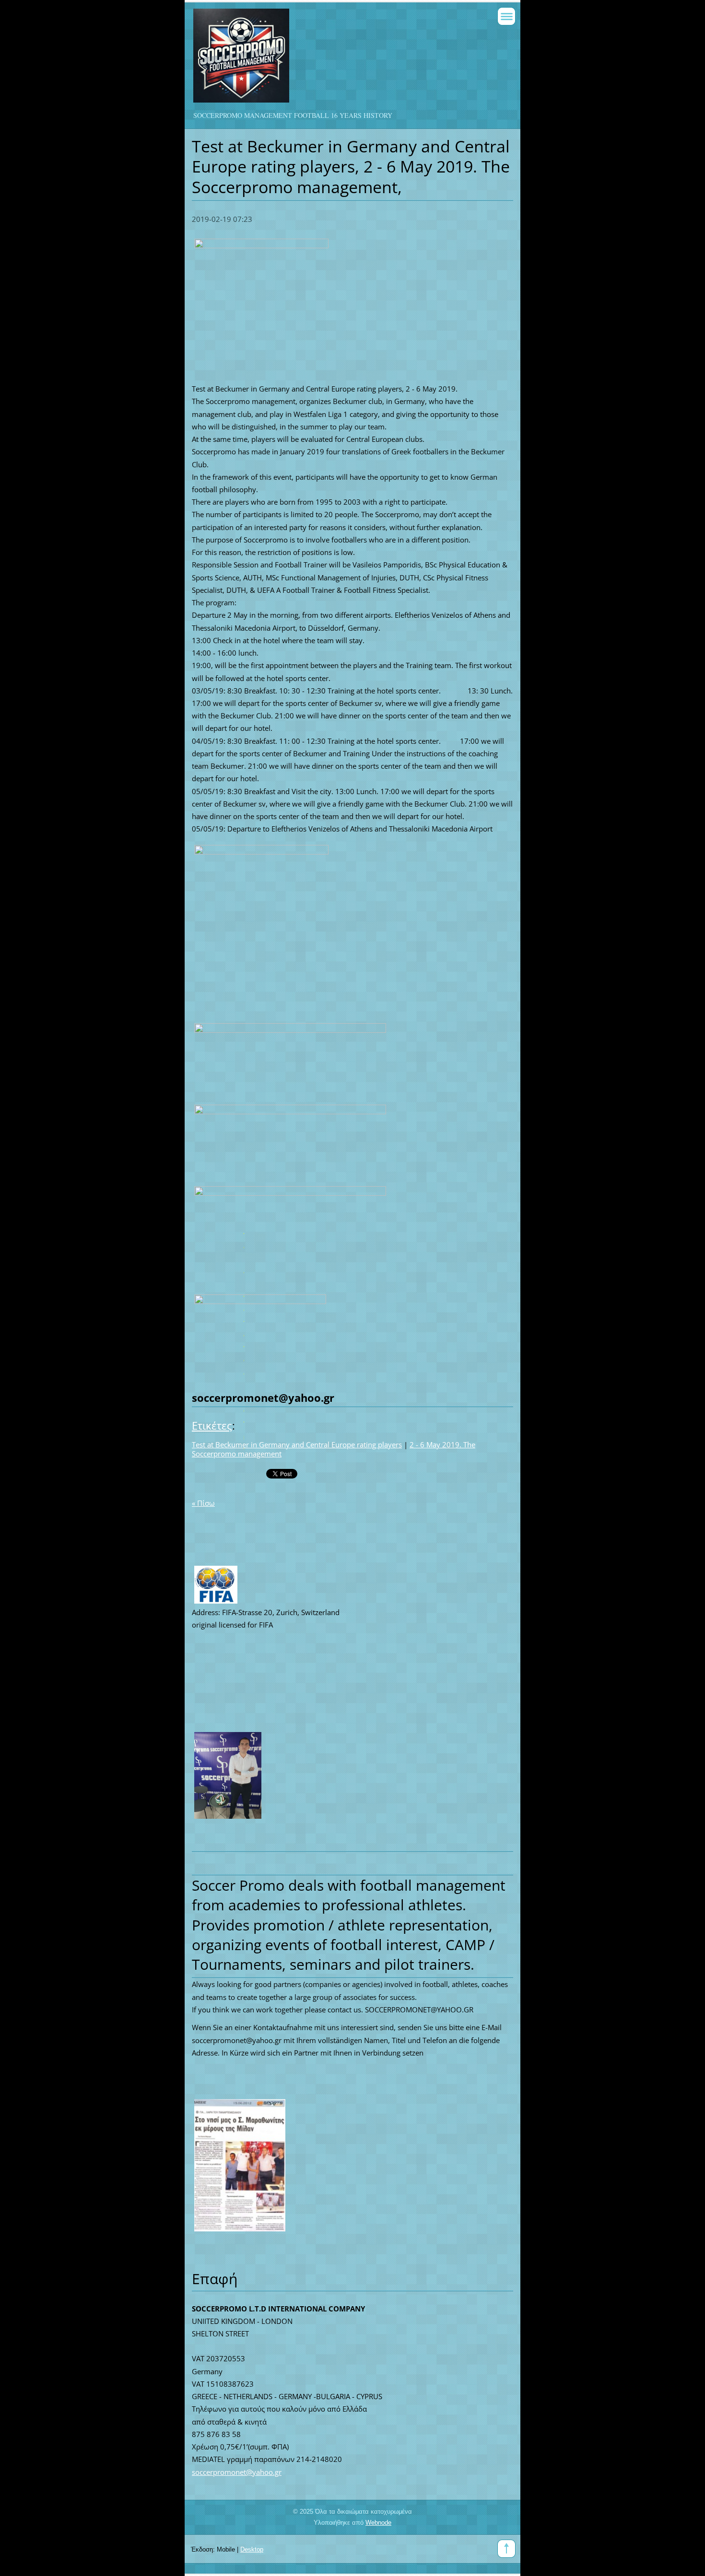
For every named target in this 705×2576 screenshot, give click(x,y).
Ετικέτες (212, 1426)
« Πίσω (203, 1503)
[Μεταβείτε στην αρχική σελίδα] (321, 60)
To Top (506, 2549)
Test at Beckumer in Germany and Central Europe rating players (297, 1444)
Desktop (252, 2549)
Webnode (378, 2523)
